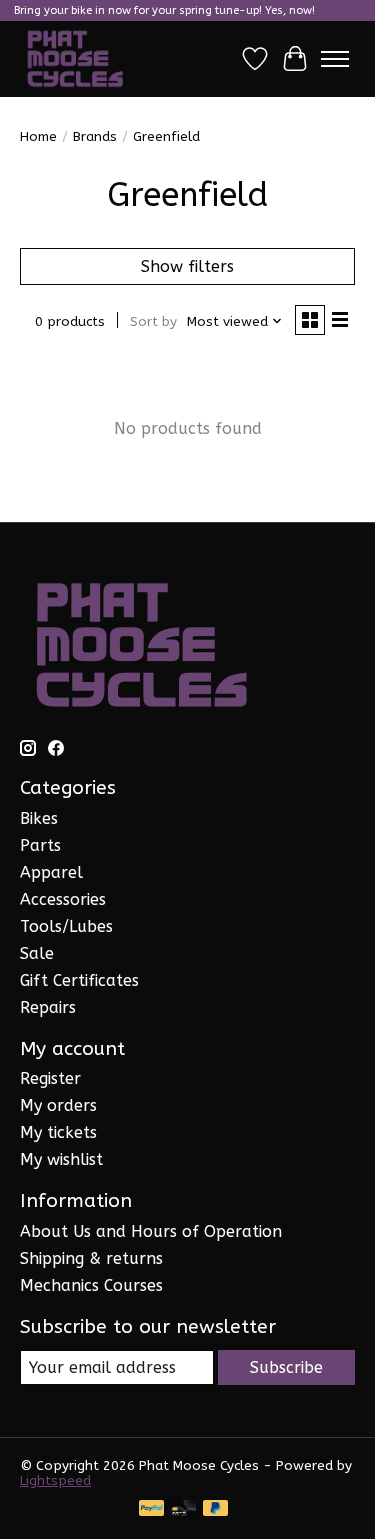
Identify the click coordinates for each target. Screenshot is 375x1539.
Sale (37, 953)
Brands (95, 136)
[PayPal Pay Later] (216, 1509)
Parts (40, 845)
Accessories (63, 899)
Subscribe (286, 1367)
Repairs (48, 1007)
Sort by (153, 321)
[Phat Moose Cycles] (75, 59)
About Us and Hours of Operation (151, 1231)
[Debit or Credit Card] (184, 1509)
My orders (58, 1105)
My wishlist (61, 1159)
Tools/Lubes (66, 926)
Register (50, 1078)
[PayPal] (152, 1509)
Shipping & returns (91, 1258)
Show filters (187, 266)
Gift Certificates (79, 980)
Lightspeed (55, 1480)
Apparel (51, 872)
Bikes (39, 818)
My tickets (58, 1132)
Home (38, 136)
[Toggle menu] (335, 59)
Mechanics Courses (91, 1285)
